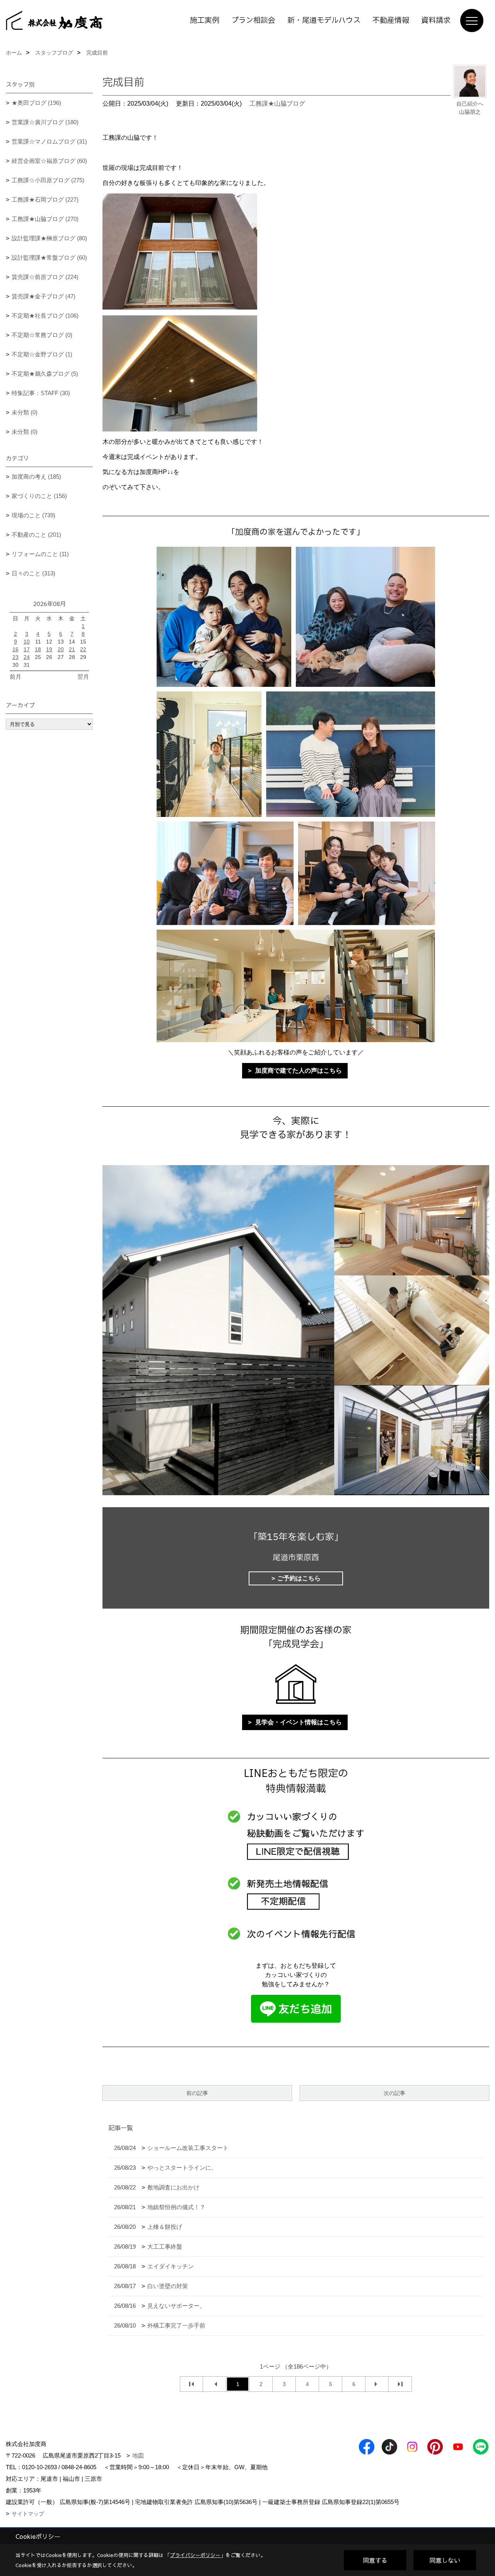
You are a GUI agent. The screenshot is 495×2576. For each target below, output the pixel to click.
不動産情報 (391, 21)
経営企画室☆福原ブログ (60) (49, 161)
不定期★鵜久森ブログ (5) (45, 374)
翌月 (83, 677)
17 (27, 649)
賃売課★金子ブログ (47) (44, 296)
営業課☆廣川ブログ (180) (45, 122)
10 (27, 642)
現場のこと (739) (33, 515)
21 (72, 649)
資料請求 (436, 21)
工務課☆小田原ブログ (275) (48, 180)
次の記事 (394, 2093)
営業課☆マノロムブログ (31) (49, 141)
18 (38, 649)
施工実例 (205, 21)
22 (83, 649)
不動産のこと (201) (36, 535)
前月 (15, 677)
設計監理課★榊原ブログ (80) (49, 238)
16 (15, 649)
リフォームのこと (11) (40, 554)
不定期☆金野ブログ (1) (42, 354)
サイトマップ (28, 2514)
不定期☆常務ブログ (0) (42, 335)
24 (27, 657)
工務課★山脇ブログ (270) (45, 219)
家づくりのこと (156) (39, 496)
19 (49, 649)
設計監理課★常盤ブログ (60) (49, 258)
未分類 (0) (25, 412)
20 (61, 649)
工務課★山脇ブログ (277, 104)
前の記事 (197, 2093)
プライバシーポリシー (195, 2555)
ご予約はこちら (299, 1578)
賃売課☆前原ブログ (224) (45, 277)
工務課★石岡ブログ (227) (45, 199)
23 (15, 657)
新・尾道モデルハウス (324, 21)
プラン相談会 (253, 21)
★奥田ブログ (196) (36, 103)
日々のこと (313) (33, 573)
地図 (138, 2455)
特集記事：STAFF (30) (41, 393)
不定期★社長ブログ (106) (45, 316)
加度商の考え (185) (36, 477)
